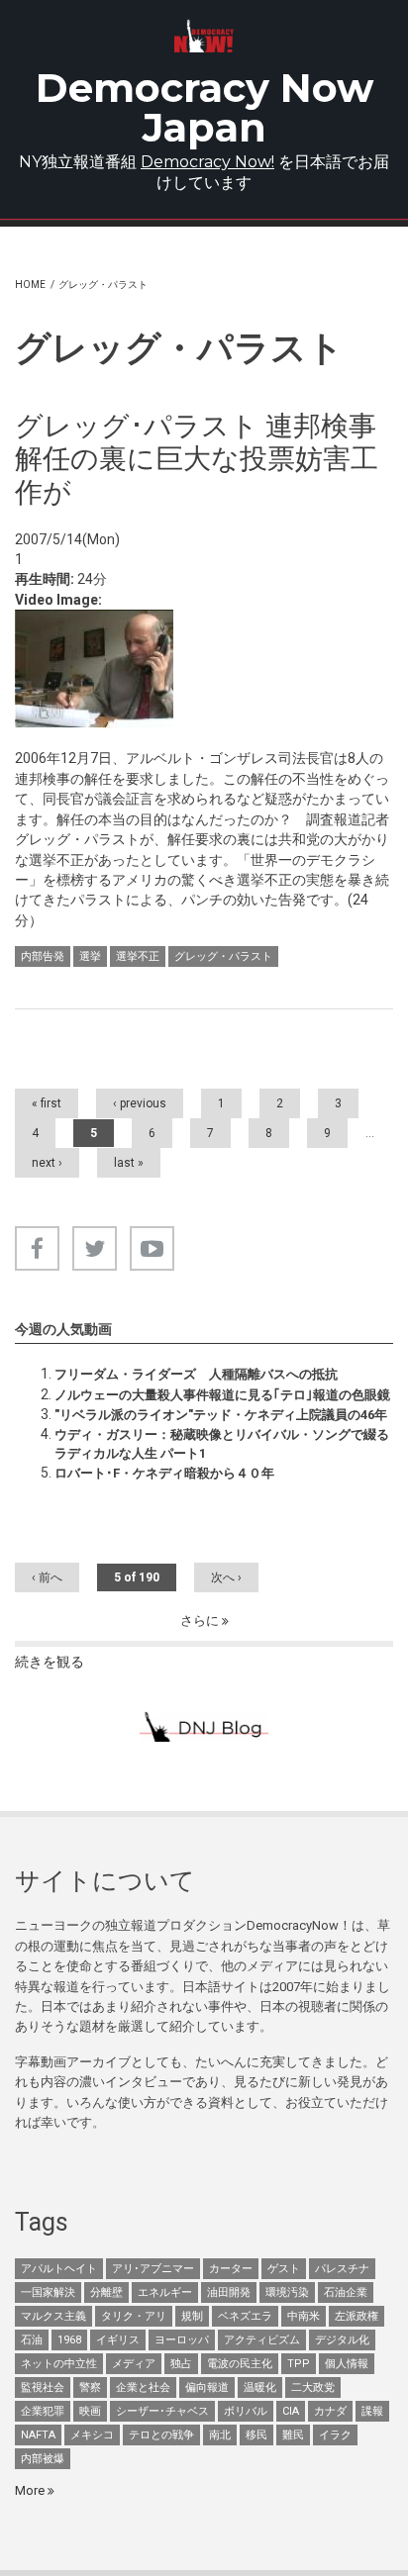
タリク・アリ (134, 2316)
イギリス (118, 2340)
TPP (299, 2364)
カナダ (330, 2411)
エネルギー (165, 2292)
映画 (90, 2411)
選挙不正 (138, 956)
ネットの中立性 (59, 2364)
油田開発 (229, 2292)
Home (30, 285)
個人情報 (347, 2364)
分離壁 (106, 2292)
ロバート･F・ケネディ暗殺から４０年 (164, 1473)
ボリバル (246, 2411)
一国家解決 (48, 2292)
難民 (293, 2435)
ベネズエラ (245, 2316)
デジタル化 (342, 2340)
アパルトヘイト (59, 2269)
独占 (181, 2364)
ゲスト (284, 2269)
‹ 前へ (47, 1577)
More (31, 2490)
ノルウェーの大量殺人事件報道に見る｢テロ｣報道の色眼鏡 (222, 1395)
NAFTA (38, 2435)
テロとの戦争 (161, 2435)
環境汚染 (287, 2292)
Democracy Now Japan (204, 107)
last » (129, 1163)
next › (47, 1163)
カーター (231, 2269)
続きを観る (50, 1662)
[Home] (204, 36)
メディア (134, 2364)
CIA (291, 2411)
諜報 (372, 2411)
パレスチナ (342, 2269)
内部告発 (43, 956)
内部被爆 (43, 2459)
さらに (201, 1621)
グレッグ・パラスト (223, 956)
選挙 (90, 956)
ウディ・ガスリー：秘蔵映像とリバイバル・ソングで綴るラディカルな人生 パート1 (222, 1443)
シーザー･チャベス (162, 2411)
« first (47, 1103)
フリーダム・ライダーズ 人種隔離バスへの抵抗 (196, 1374)
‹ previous (140, 1103)
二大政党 (313, 2387)
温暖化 (260, 2387)
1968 (69, 2340)
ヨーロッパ (182, 2340)
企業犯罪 (43, 2411)
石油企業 (346, 2292)
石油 (32, 2340)
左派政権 (357, 2316)
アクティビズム (262, 2340)
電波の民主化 (240, 2364)
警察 (90, 2387)
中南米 (304, 2316)
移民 (256, 2435)
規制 (192, 2316)
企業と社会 (143, 2387)
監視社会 (43, 2387)
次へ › (226, 1577)
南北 (220, 2435)
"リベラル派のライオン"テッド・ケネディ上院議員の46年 (221, 1415)
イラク (335, 2435)
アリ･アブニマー (153, 2269)
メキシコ (92, 2435)
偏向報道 (207, 2387)
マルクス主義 (53, 2316)
